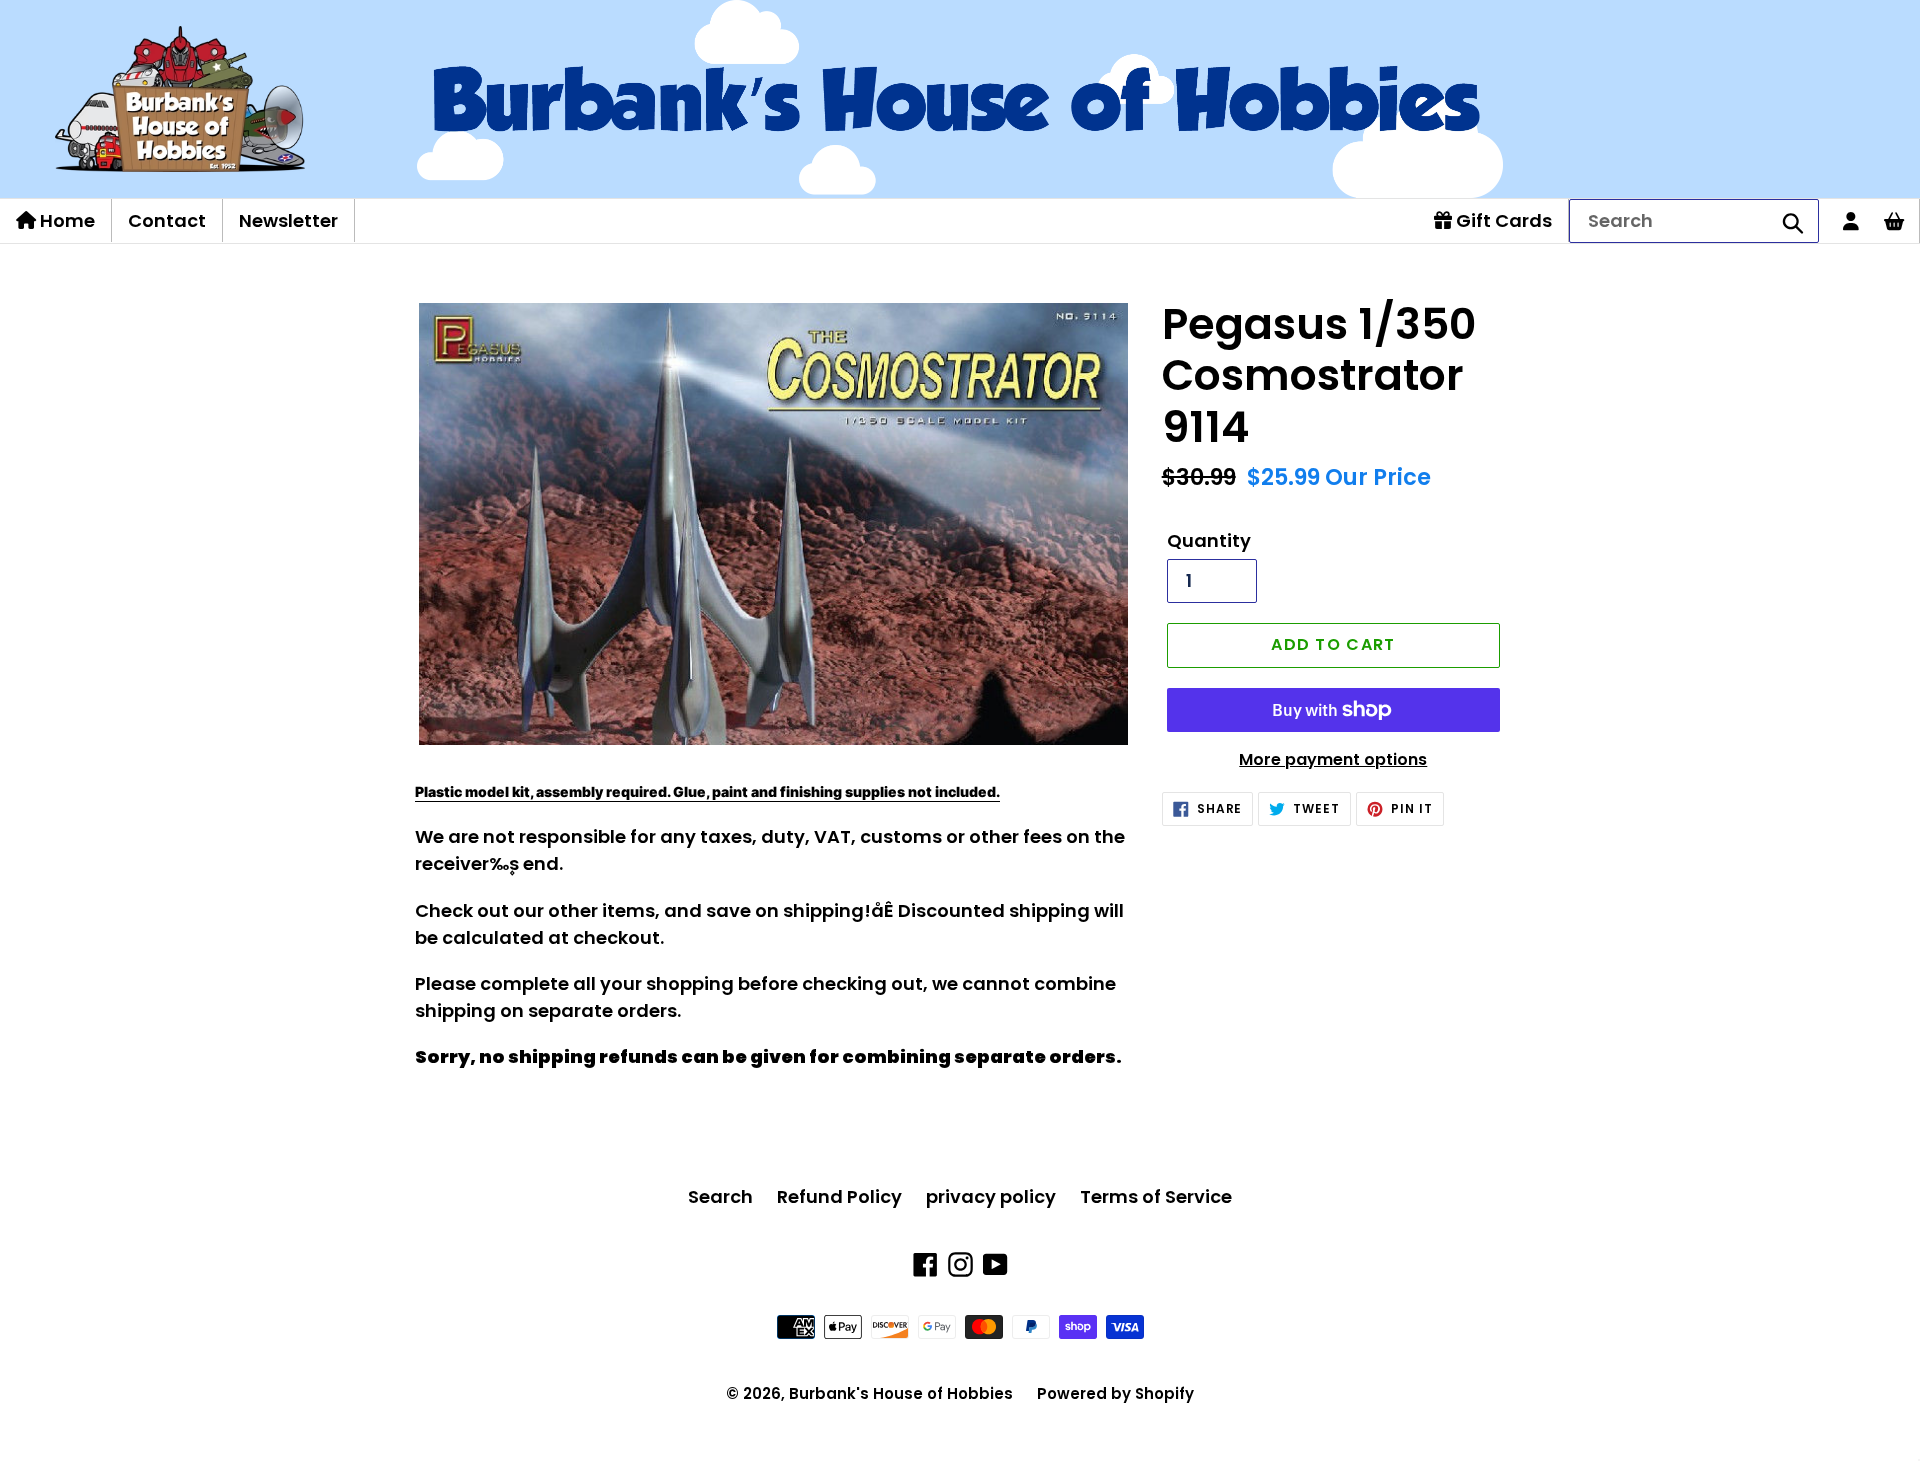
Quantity (1209, 540)
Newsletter (288, 220)
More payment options (1333, 759)
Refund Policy (839, 1196)
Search (720, 1196)
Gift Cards (1502, 220)
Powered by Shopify (1115, 1393)
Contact (167, 220)
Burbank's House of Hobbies (901, 1393)
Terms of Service (1156, 1196)
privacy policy (991, 1196)
